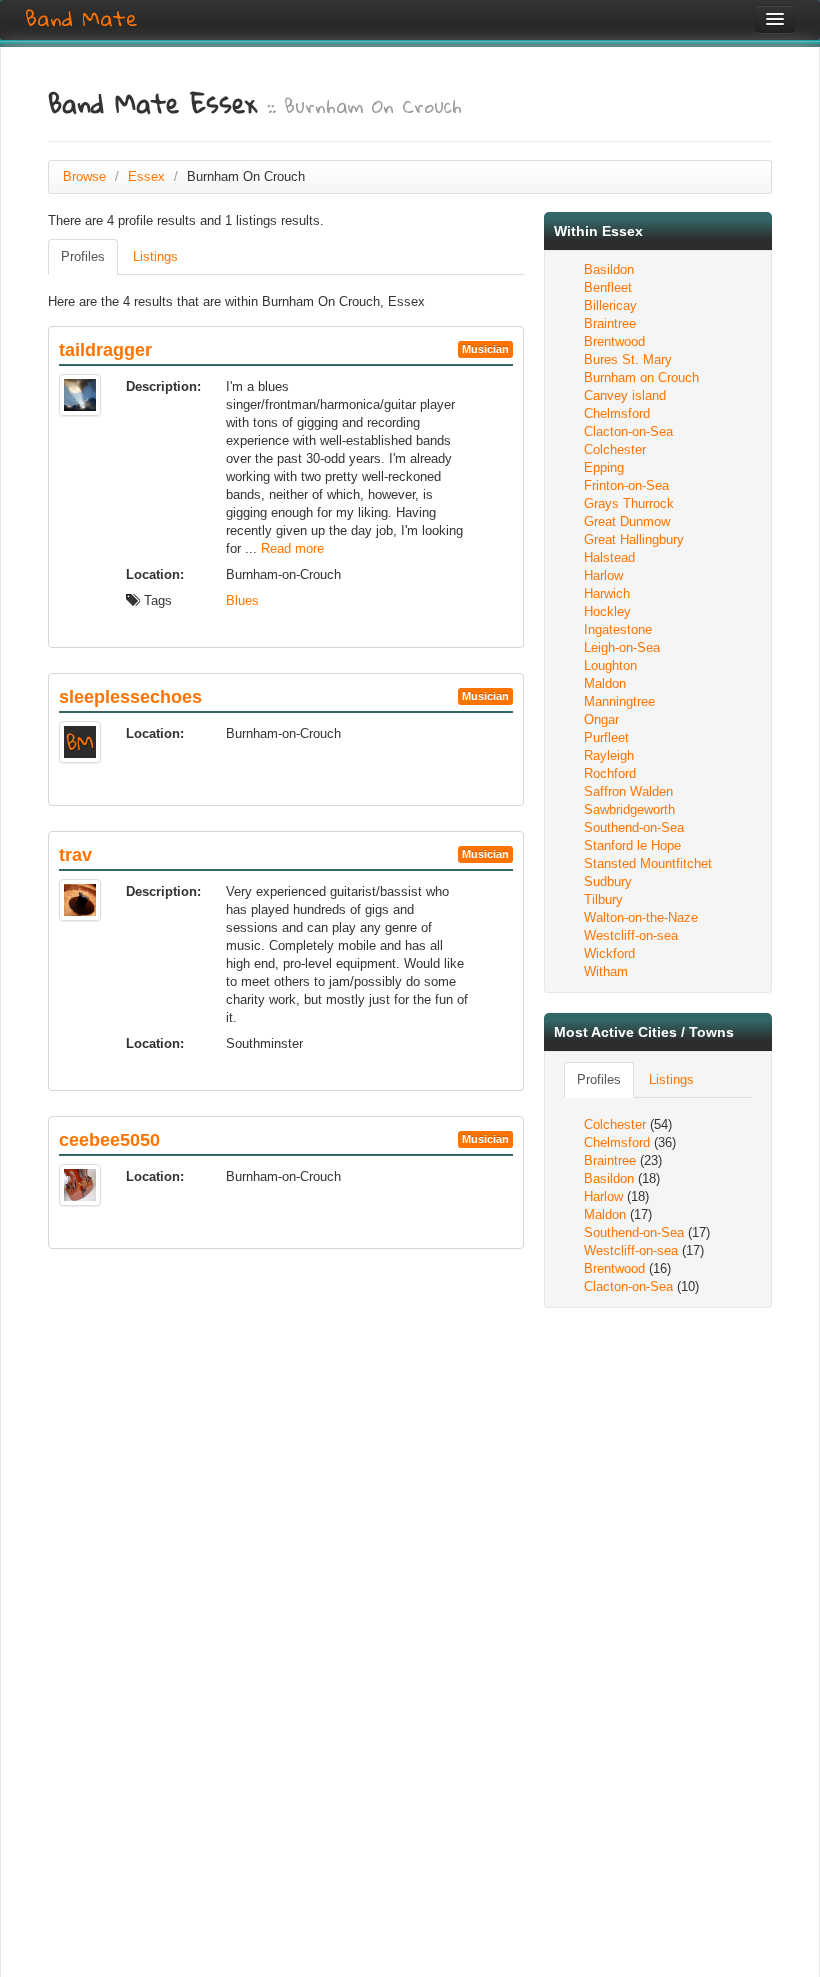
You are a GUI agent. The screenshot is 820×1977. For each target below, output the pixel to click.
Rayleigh (609, 755)
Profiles (83, 256)
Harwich (607, 593)
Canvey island (625, 395)
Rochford (610, 773)
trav (75, 855)
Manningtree (619, 701)
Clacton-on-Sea (628, 431)
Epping (604, 467)
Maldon (605, 683)
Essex (146, 176)
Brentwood (614, 341)
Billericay (610, 305)
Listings (155, 256)
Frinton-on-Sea (626, 485)
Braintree (610, 323)
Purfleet (606, 737)
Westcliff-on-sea (631, 935)
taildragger (105, 350)
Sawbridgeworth (629, 809)
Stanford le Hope (632, 845)
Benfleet (608, 287)
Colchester (615, 449)
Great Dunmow (627, 521)
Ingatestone (618, 629)
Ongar (601, 719)
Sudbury (608, 881)
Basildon (609, 269)
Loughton (610, 665)
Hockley (607, 611)
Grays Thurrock (629, 503)
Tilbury (603, 899)
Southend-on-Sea (634, 827)
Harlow (603, 575)
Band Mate (81, 19)
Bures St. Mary (628, 359)
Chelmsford (617, 413)
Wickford (609, 953)
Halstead (609, 557)
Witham (606, 971)
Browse (84, 176)
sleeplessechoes (130, 697)
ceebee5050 (109, 1140)
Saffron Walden (628, 791)
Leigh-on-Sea (622, 647)
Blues (242, 600)
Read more (292, 548)
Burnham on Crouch (641, 377)
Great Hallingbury (634, 539)
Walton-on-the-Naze (641, 917)
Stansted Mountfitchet (648, 863)
